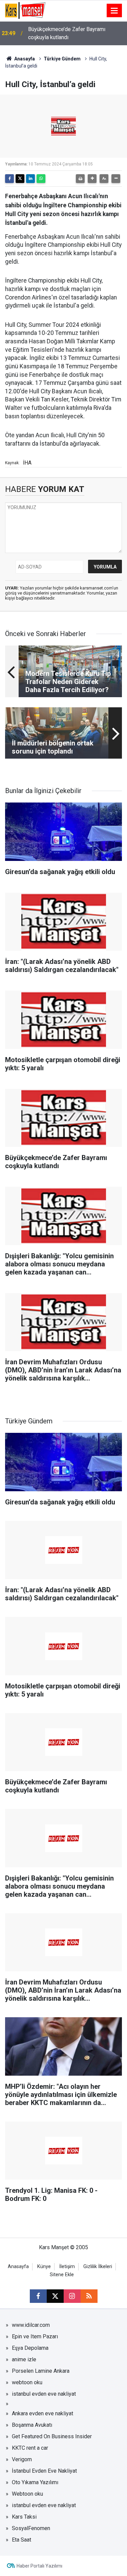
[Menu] (114, 11)
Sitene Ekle (62, 2275)
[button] (92, 179)
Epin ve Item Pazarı (35, 2336)
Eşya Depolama (30, 2348)
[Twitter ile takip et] (55, 2296)
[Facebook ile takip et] (38, 2296)
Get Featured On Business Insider (52, 2436)
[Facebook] (9, 179)
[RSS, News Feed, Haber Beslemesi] (89, 2296)
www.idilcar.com (31, 2325)
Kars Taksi (24, 2517)
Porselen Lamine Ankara (41, 2371)
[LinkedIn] (30, 179)
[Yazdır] (80, 179)
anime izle (24, 2359)
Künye (44, 2267)
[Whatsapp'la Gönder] (41, 179)
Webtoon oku (27, 2494)
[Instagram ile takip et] (72, 2296)
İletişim (67, 2267)
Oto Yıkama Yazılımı (35, 2482)
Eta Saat (22, 2540)
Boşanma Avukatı (32, 2425)
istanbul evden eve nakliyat (44, 2394)
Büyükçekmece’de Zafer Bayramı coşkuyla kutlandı (67, 33)
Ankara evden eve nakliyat (43, 2413)
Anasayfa (24, 59)
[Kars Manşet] (25, 10)
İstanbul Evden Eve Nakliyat (44, 2471)
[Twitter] (20, 179)
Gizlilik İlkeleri (98, 2267)
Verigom (22, 2459)
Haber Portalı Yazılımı (39, 2566)
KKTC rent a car (30, 2448)
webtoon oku (27, 2382)
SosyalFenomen (31, 2528)
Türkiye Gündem (62, 59)
